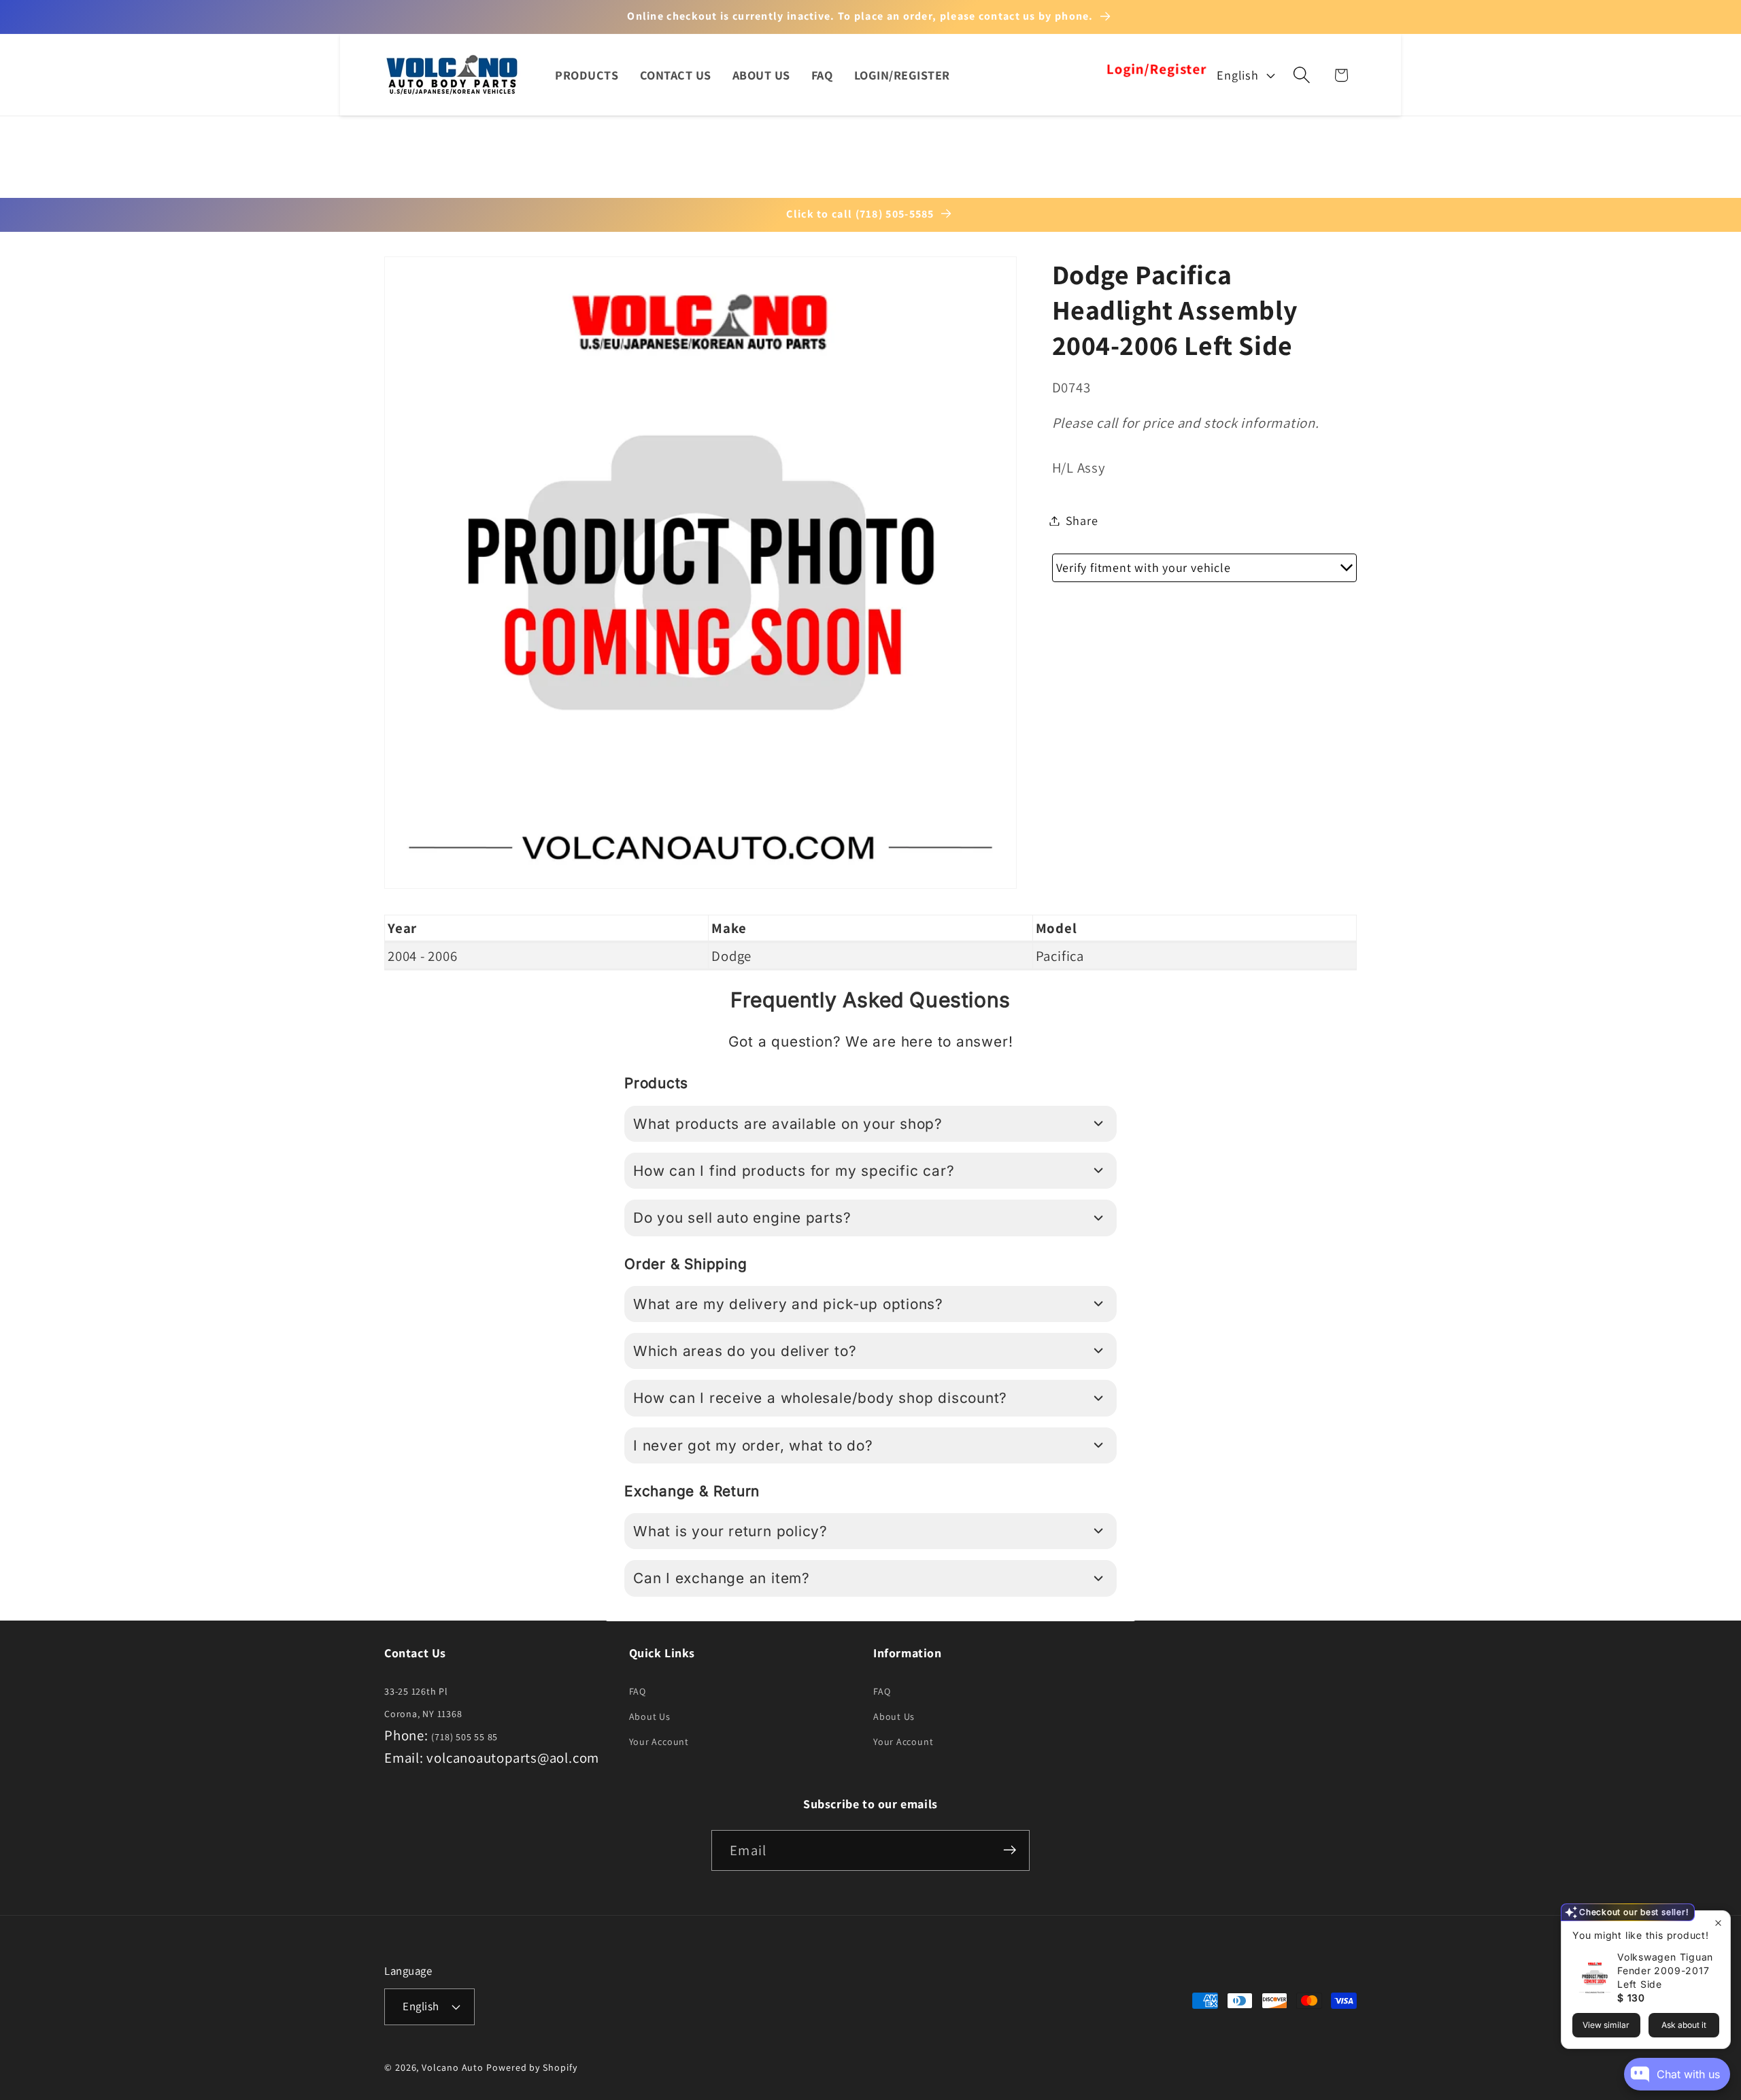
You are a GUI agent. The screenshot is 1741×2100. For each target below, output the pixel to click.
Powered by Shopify (531, 2067)
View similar (1606, 2025)
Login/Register (1156, 70)
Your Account (659, 1742)
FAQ (638, 1692)
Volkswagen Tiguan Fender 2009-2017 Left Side (1665, 1970)
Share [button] (1082, 520)
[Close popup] (1718, 1923)
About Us (650, 1717)
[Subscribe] (1010, 1850)
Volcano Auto (453, 2067)
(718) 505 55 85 (464, 1737)
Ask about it (1684, 2025)
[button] (1302, 75)
